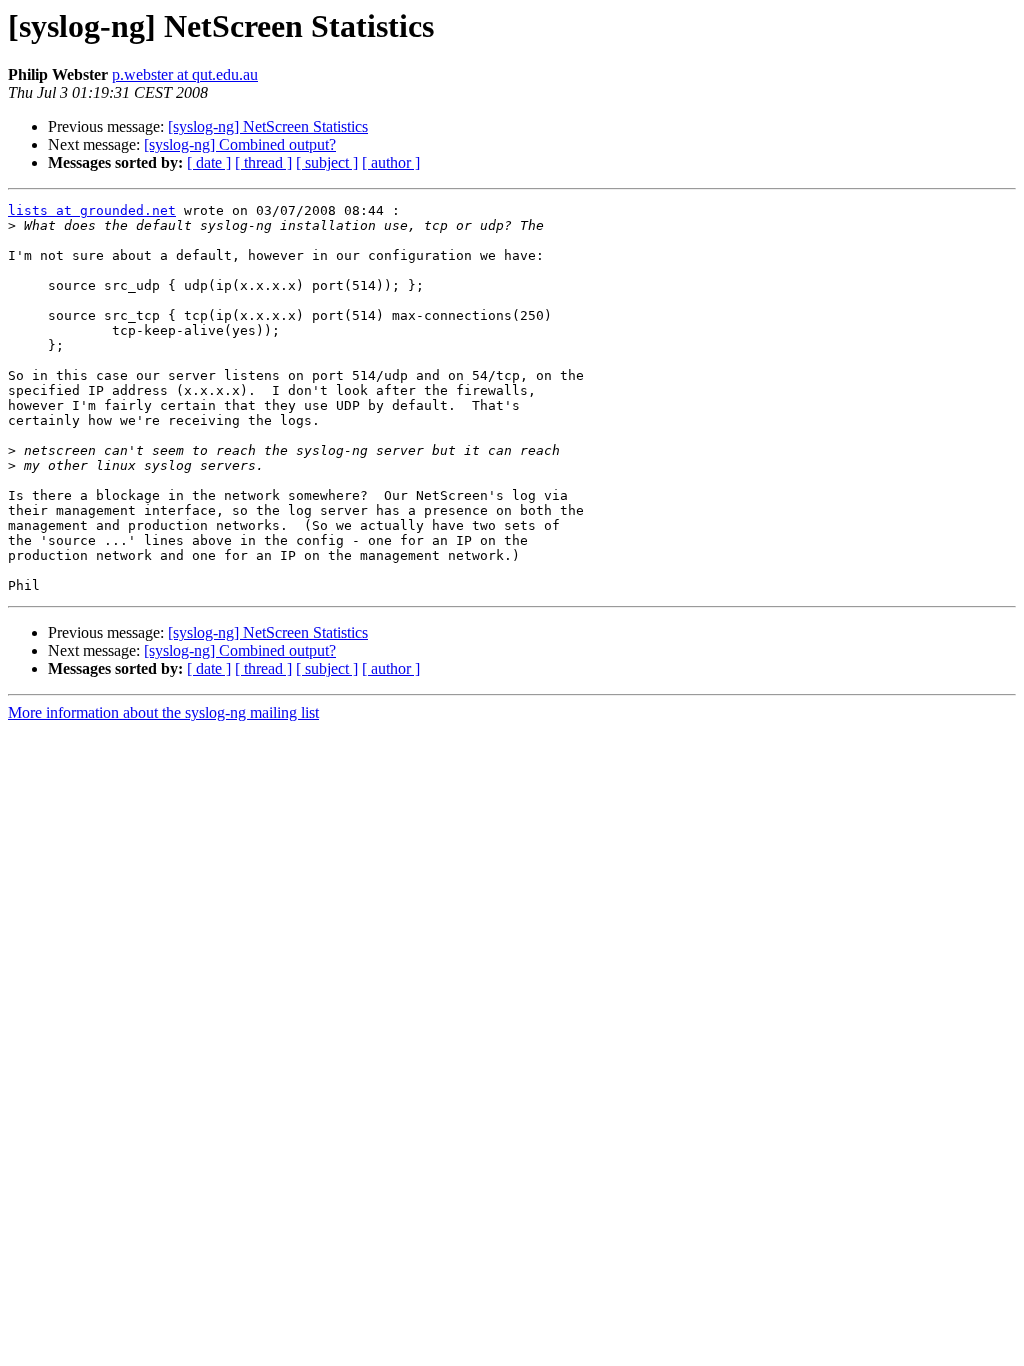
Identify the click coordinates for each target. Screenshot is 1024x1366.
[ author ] (391, 162)
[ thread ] (263, 162)
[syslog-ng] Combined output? (240, 144)
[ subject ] (327, 162)
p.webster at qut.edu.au (185, 74)
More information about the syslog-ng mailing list (163, 712)
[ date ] (209, 162)
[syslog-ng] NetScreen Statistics (268, 126)
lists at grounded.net (92, 210)
